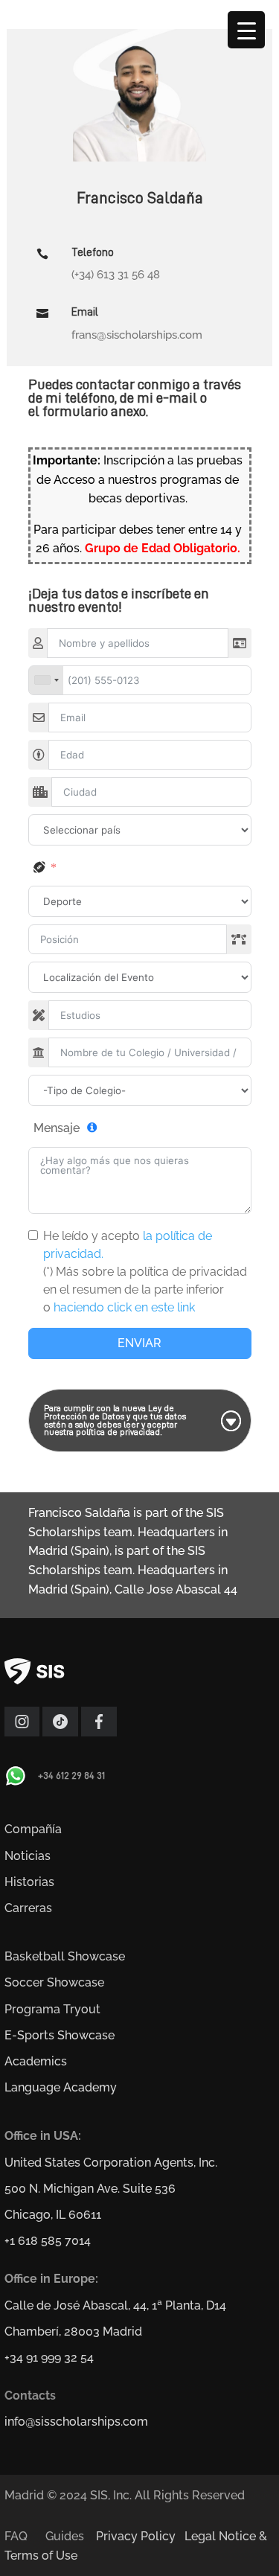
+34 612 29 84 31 (71, 1775)
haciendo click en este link (124, 1307)
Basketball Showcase (65, 1956)
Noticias (28, 1856)
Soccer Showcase (54, 1982)
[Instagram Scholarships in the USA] (22, 1732)
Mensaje (57, 1128)
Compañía (33, 1829)
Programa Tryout (52, 2009)
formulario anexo (94, 411)
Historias (29, 1882)
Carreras (28, 1908)
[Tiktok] (60, 1732)
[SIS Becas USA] (99, 1732)
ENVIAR (139, 1343)
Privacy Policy (136, 2536)
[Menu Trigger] (246, 30)
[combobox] (46, 680)
